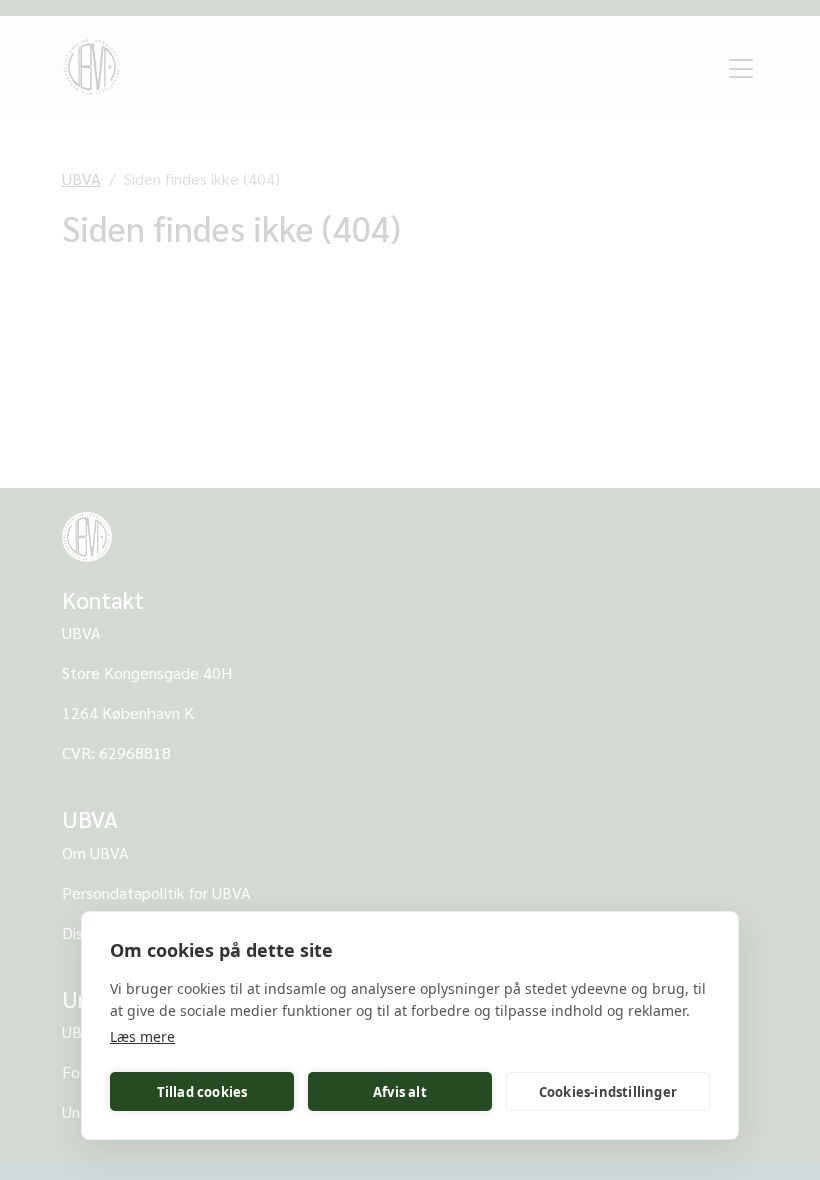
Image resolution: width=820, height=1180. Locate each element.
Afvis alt (400, 1092)
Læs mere (142, 1036)
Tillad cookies (202, 1092)
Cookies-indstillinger (608, 1092)
